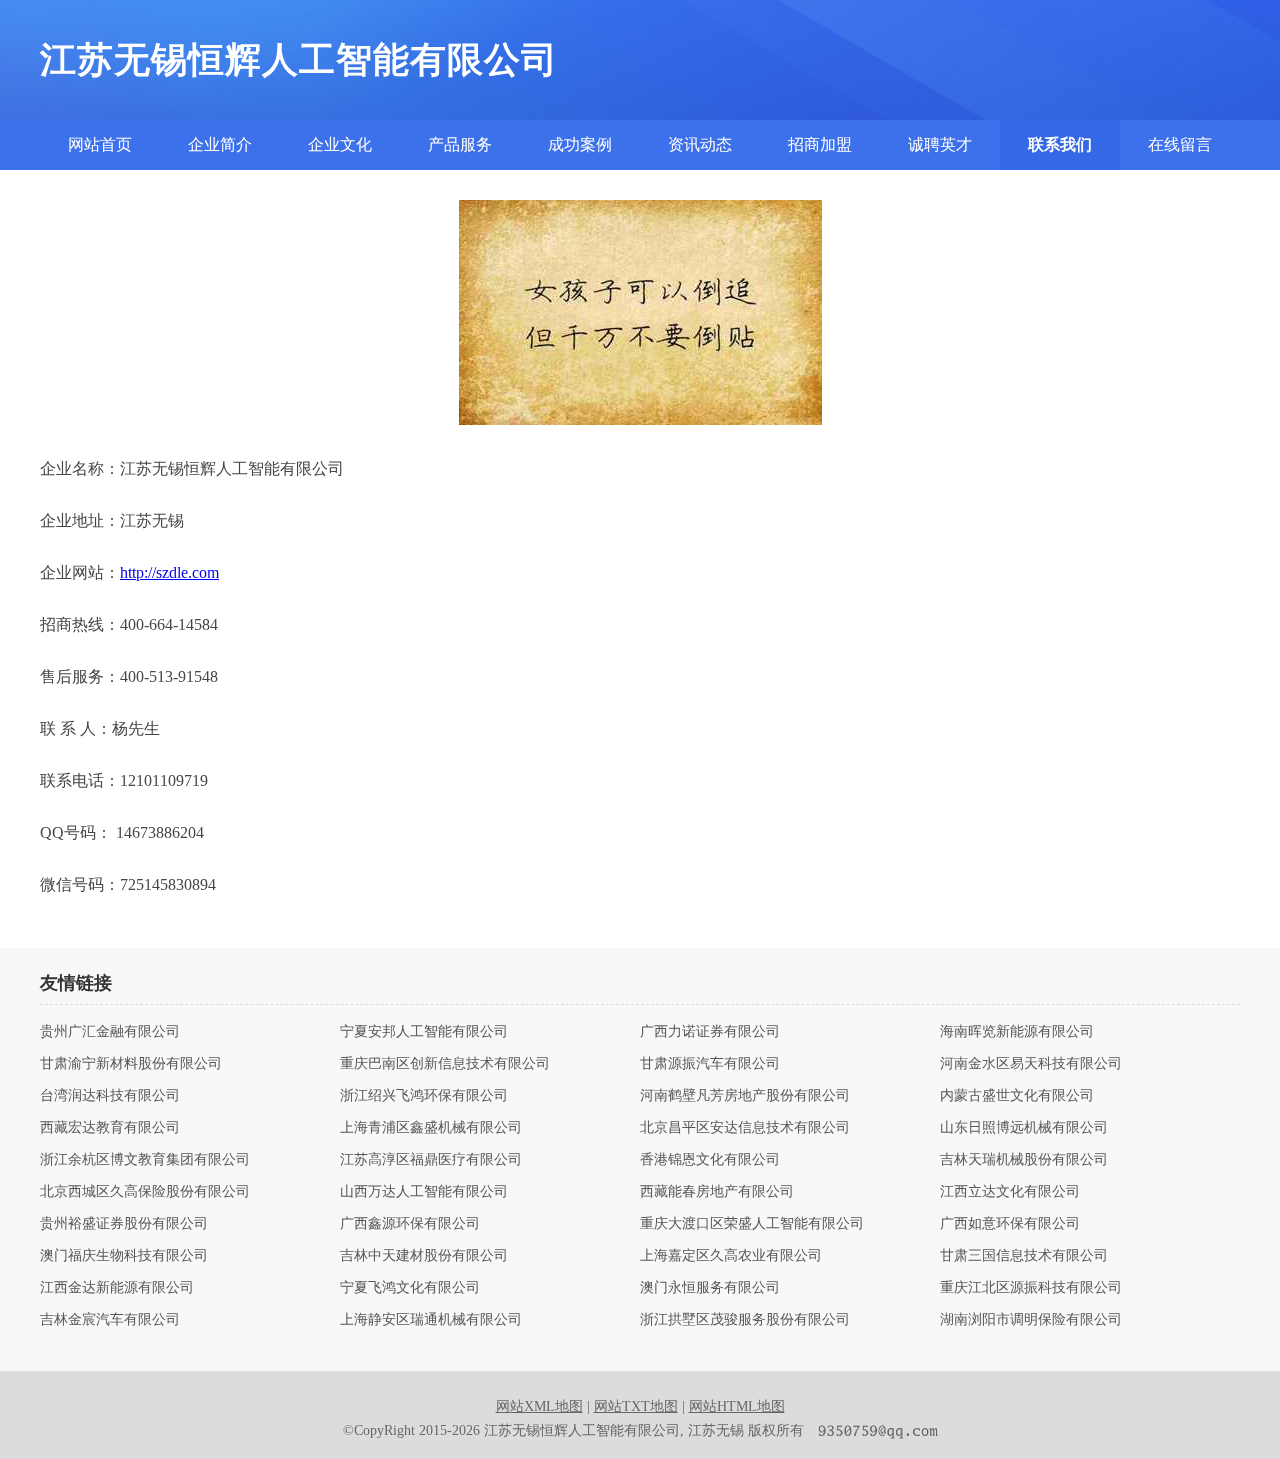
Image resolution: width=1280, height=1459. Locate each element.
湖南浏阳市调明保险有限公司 (1031, 1320)
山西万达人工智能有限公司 (424, 1192)
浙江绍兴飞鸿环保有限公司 (424, 1096)
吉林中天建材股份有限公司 (424, 1256)
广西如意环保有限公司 (1010, 1224)
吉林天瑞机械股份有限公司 (1024, 1160)
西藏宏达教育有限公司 (110, 1128)
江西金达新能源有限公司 (117, 1288)
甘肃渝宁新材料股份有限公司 (131, 1064)
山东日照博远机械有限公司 (1024, 1128)
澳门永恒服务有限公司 (710, 1288)
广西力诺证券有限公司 (710, 1032)
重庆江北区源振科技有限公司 (1031, 1288)
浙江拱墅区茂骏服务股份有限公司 (745, 1320)
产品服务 (460, 144)
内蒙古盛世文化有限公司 (1017, 1096)
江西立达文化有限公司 (1010, 1192)
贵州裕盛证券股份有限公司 (124, 1224)
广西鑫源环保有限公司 (410, 1224)
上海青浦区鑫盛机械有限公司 (431, 1128)
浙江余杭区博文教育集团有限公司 (145, 1160)
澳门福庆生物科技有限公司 (124, 1256)
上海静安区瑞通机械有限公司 (431, 1320)
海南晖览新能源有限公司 (1017, 1032)
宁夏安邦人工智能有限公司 (424, 1032)
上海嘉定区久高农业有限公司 (731, 1256)
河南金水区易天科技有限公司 (1031, 1064)
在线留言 (1180, 144)
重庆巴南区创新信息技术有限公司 (445, 1064)
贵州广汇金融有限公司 (110, 1032)
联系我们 (1060, 144)
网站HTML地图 (737, 1406)
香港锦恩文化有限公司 (710, 1160)
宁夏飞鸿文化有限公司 (410, 1288)
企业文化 (340, 144)
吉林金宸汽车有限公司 (110, 1320)
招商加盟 (820, 144)
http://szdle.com (169, 572)
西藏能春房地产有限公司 (717, 1192)
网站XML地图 (539, 1406)
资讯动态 (700, 144)
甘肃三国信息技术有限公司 (1024, 1256)
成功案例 (580, 144)
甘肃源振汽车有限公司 (710, 1064)
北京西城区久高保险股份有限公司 (145, 1192)
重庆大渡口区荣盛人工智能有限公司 (752, 1224)
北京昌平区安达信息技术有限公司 (745, 1128)
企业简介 (220, 144)
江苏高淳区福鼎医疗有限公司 (431, 1160)
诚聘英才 (940, 144)
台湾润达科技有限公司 (110, 1096)
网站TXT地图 (636, 1406)
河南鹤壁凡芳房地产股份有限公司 (745, 1096)
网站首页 (100, 144)
